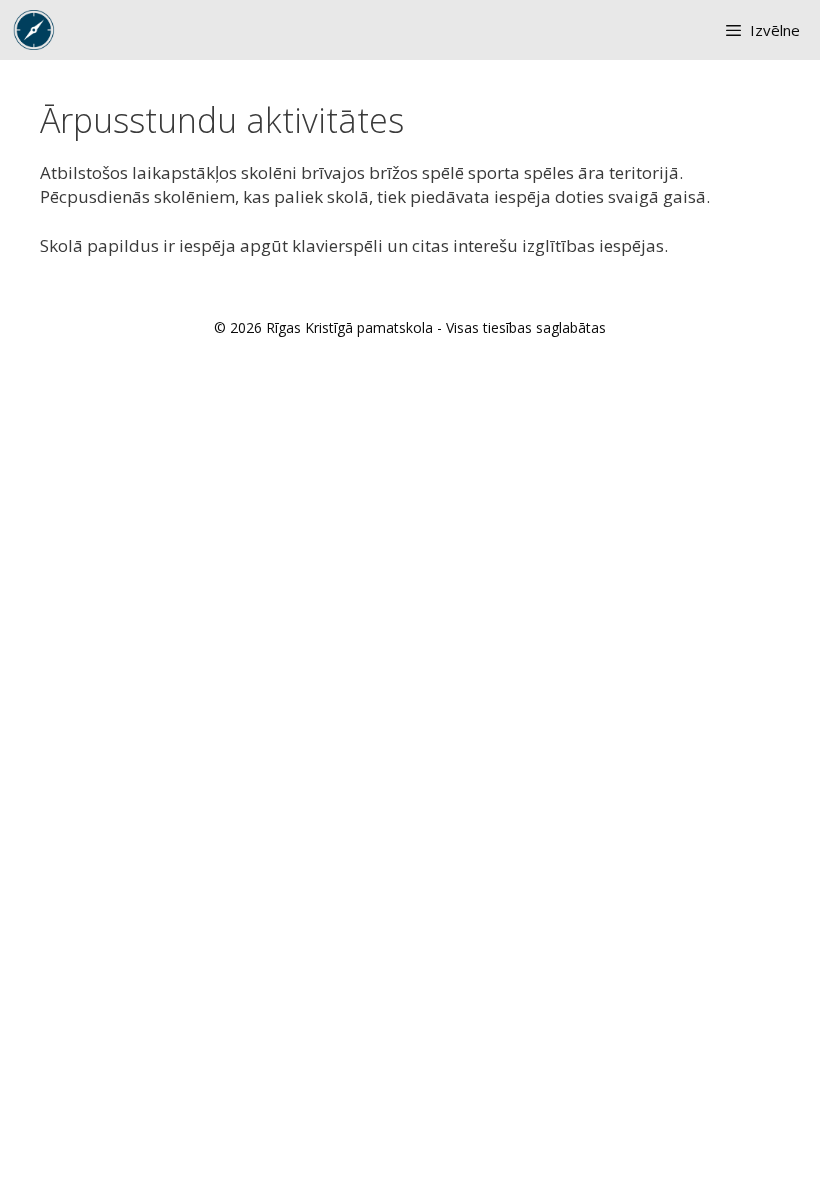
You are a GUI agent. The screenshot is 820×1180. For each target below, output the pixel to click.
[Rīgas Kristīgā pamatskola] (34, 30)
